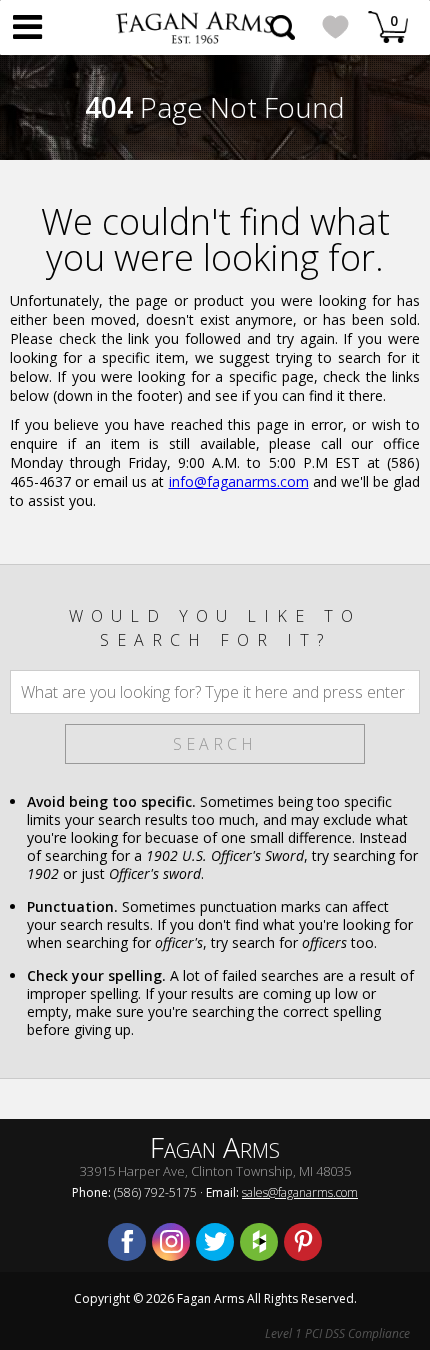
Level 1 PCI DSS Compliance (337, 1333)
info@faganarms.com (239, 481)
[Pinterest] (303, 1242)
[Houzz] (259, 1242)
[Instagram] (171, 1242)
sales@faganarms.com (300, 1192)
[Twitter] (215, 1242)
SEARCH (215, 744)
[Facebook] (127, 1242)
